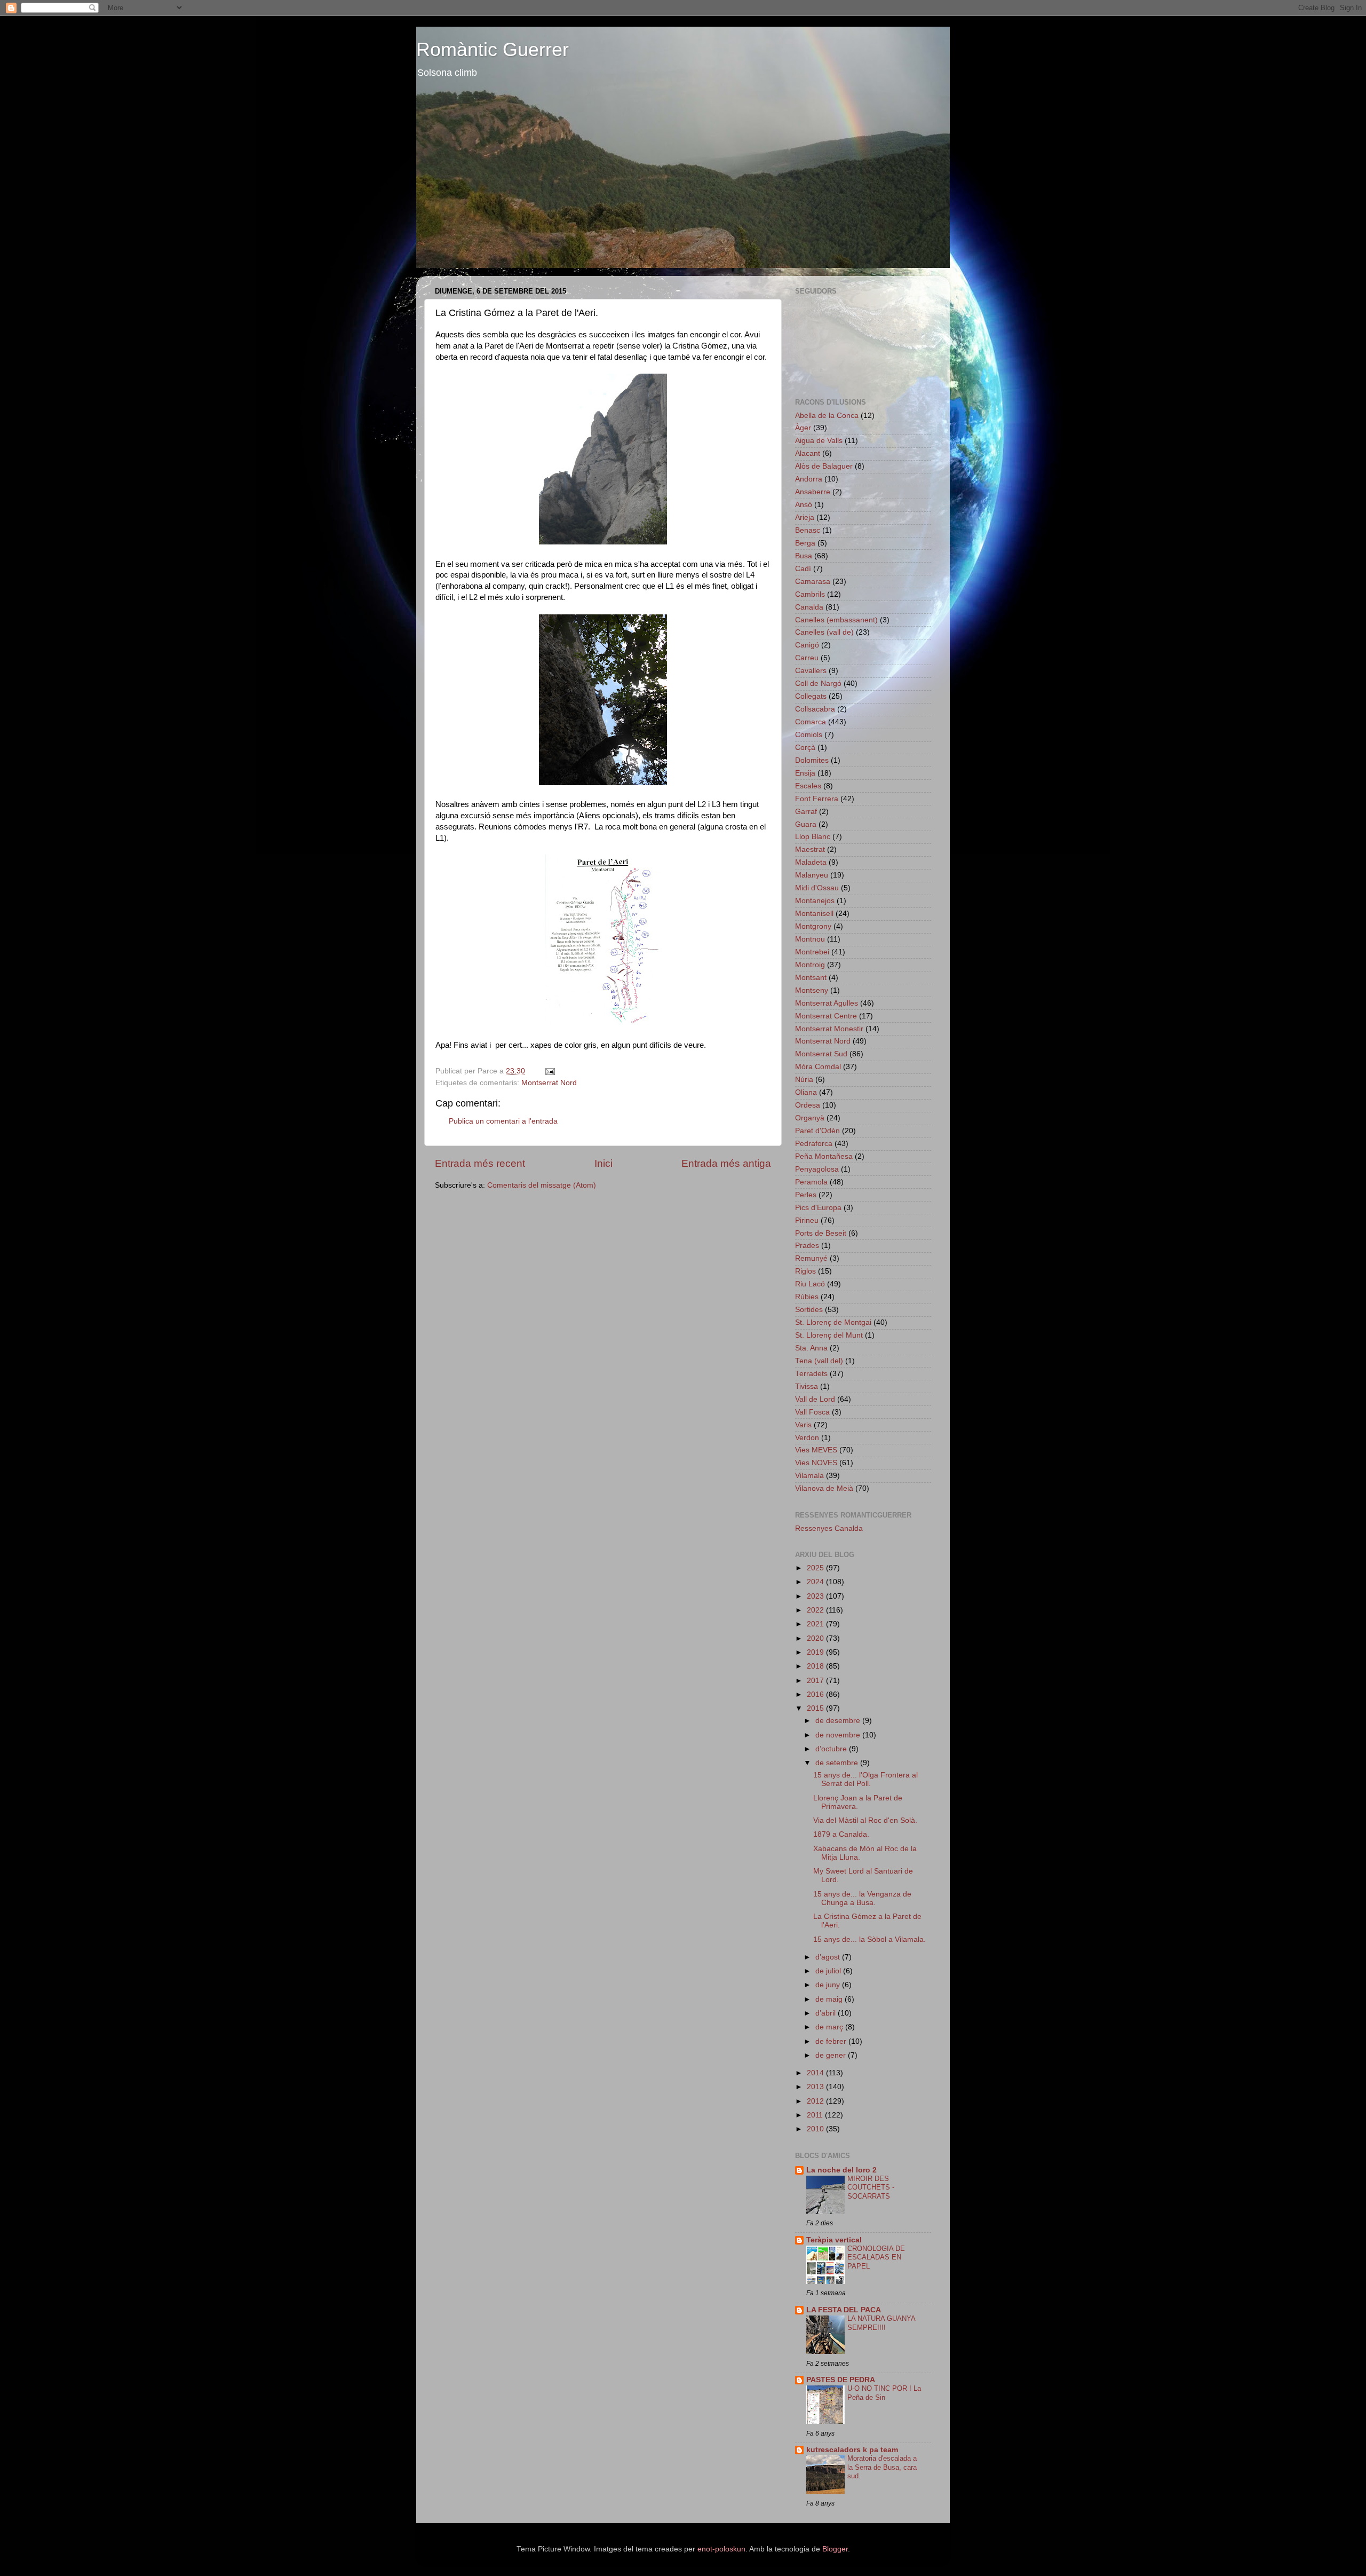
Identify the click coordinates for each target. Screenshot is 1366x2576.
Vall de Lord (815, 1399)
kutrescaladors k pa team (852, 2450)
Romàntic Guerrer (493, 49)
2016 (816, 1694)
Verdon (807, 1438)
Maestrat (810, 850)
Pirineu (807, 1220)
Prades (807, 1246)
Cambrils (810, 594)
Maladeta (811, 862)
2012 (816, 2101)
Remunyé (811, 1258)
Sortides (809, 1310)
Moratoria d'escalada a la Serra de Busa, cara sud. (882, 2467)
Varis (803, 1425)
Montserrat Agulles (827, 1003)
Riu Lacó (810, 1284)
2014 (816, 2073)
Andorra (809, 479)
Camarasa (813, 582)
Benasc (808, 530)
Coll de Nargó (818, 683)
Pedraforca (814, 1144)
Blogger (835, 2549)
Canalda (809, 607)
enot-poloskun (721, 2549)
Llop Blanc (813, 837)
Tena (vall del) (819, 1361)
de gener (832, 2055)
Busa (804, 556)
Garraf (806, 812)
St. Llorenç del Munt (829, 1335)
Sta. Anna (811, 1348)
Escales (808, 786)
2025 (816, 1568)
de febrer (832, 2041)
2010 (816, 2129)
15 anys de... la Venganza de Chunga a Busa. (862, 1898)
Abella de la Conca (827, 416)
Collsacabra (815, 709)
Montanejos (815, 901)
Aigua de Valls (819, 441)
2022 (816, 1610)
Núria (804, 1080)
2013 (816, 2087)
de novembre (839, 1735)
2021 (816, 1624)
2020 (816, 1638)
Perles (806, 1195)
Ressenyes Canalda (829, 1528)
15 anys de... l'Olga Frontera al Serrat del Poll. (865, 1779)
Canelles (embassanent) (836, 620)
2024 (816, 1582)
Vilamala (809, 1476)
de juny (829, 1985)
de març (830, 2027)
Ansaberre (813, 492)
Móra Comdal (818, 1067)
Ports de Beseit (821, 1233)
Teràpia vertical (834, 2240)
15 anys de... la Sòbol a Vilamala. (869, 1939)
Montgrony (813, 926)
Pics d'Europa (818, 1208)
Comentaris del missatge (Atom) (542, 1185)
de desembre (839, 1721)
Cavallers (811, 671)
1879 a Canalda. (841, 1834)
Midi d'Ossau (817, 888)
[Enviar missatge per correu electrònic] (549, 1071)
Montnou (810, 939)
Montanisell (814, 914)
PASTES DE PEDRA (841, 2380)
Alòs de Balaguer (824, 466)
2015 (816, 1708)
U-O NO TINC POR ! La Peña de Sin (884, 2393)
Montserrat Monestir (829, 1029)
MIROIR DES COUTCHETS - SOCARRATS (871, 2187)
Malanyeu (812, 875)
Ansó (804, 505)
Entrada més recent (480, 1163)
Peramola (811, 1182)
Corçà (805, 748)
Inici (603, 1163)
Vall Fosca (812, 1412)
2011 (816, 2115)
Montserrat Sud (821, 1054)
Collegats (811, 696)
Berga (805, 543)
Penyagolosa (817, 1169)
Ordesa (808, 1105)
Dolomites (812, 760)
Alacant (808, 453)
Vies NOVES (816, 1463)
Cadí (803, 569)
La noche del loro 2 (841, 2170)
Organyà (810, 1118)
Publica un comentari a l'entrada (503, 1121)
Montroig (810, 965)
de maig (830, 1999)
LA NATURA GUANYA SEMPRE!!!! (881, 2323)
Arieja (805, 517)
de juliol (829, 1971)
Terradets (811, 1374)
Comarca (811, 722)
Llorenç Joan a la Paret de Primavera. (858, 1802)
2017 (816, 1681)
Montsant (811, 978)
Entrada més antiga (726, 1163)
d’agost (829, 1957)
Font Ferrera (817, 799)
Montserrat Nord (549, 1083)
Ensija (805, 773)
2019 (816, 1652)
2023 (816, 1596)
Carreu (807, 658)
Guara (806, 824)
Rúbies (807, 1297)
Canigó (807, 645)
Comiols (809, 735)
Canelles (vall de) (824, 632)
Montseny (812, 990)
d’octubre (832, 1749)
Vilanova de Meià (824, 1488)
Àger (803, 428)
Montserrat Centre (826, 1016)
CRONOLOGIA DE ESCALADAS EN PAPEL (876, 2257)
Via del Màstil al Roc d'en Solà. (865, 1820)
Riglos (805, 1271)
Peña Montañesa (824, 1156)
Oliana (806, 1092)
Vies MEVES (816, 1450)
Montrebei (812, 952)
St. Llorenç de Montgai (833, 1322)
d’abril (827, 2013)
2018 (816, 1666)
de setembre (838, 1763)
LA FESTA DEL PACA (844, 2310)
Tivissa (807, 1386)
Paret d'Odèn (817, 1131)
